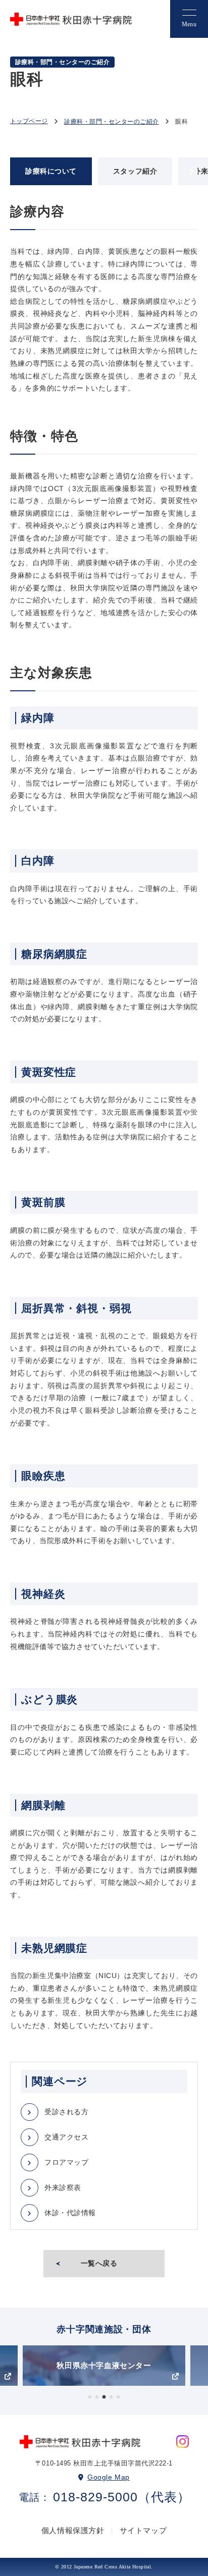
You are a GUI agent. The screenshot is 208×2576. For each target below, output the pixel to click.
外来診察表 (63, 2187)
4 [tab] (111, 2397)
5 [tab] (118, 2397)
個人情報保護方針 (73, 2530)
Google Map (109, 2477)
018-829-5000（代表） (122, 2497)
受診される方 (66, 2112)
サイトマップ (143, 2530)
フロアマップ (66, 2162)
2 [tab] (97, 2397)
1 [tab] (90, 2397)
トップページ (29, 121)
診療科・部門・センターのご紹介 (111, 122)
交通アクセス (66, 2137)
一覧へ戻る (99, 2263)
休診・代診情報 (70, 2213)
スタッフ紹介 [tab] (135, 171)
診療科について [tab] (51, 171)
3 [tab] (104, 2397)
